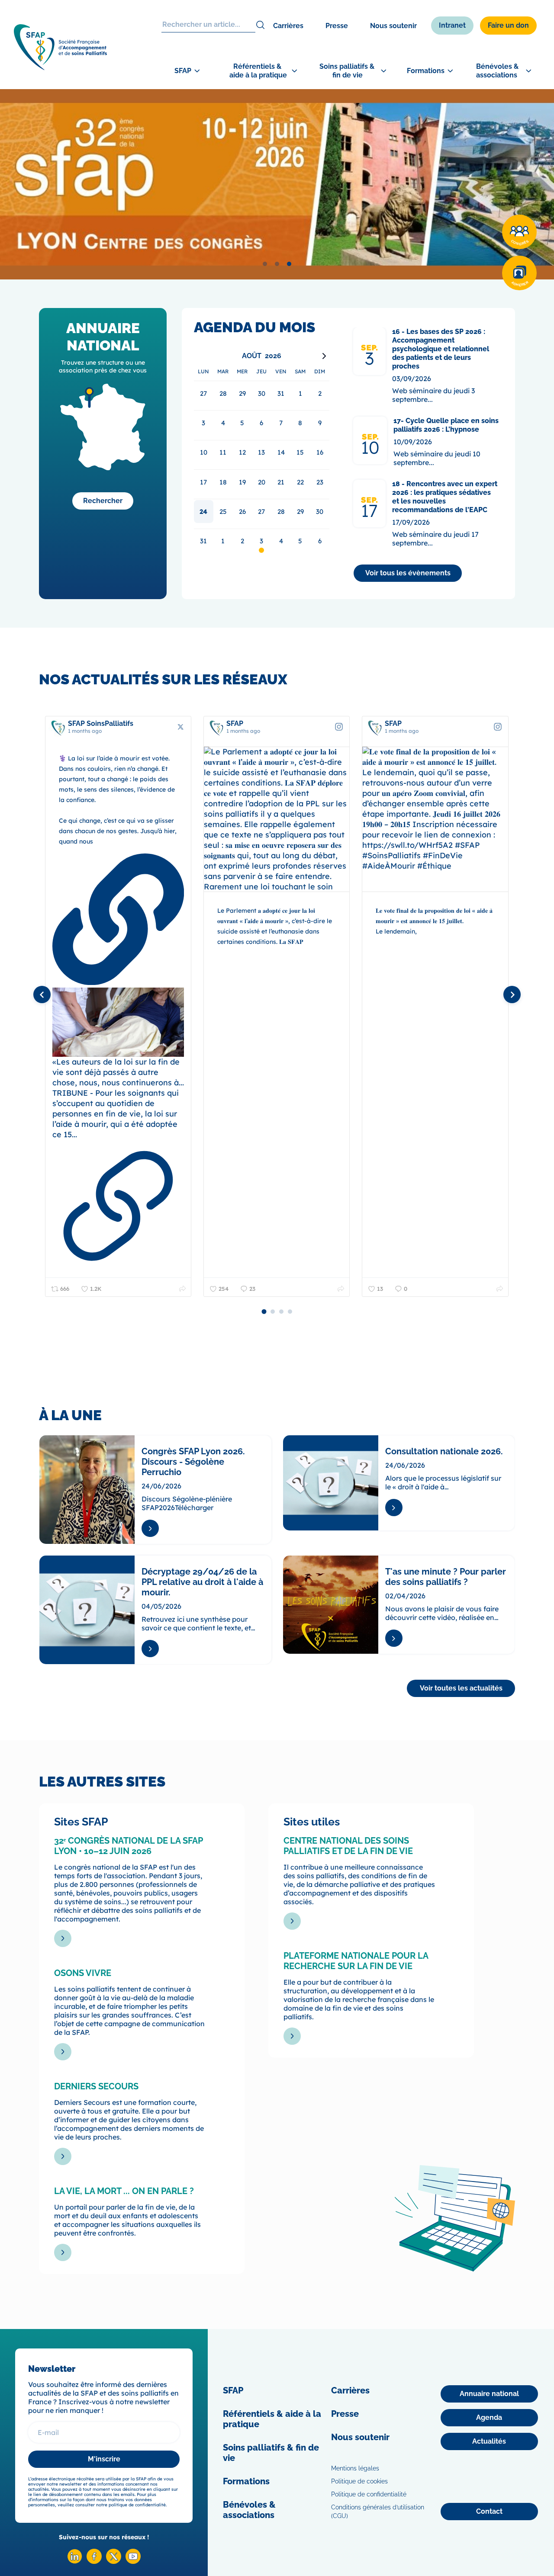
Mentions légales (355, 2468)
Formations (246, 2481)
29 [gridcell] (300, 512)
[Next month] (324, 356)
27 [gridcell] (261, 512)
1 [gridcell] (223, 541)
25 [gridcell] (223, 512)
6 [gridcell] (320, 541)
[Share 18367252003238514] (341, 1289)
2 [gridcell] (242, 541)
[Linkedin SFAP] (75, 2562)
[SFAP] (60, 67)
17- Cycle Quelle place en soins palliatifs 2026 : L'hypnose (446, 425)
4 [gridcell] (281, 541)
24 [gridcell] (203, 512)
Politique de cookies (359, 2481)
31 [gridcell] (203, 541)
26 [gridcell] (242, 512)
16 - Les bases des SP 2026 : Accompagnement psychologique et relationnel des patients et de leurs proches (441, 349)
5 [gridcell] (300, 541)
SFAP (233, 2390)
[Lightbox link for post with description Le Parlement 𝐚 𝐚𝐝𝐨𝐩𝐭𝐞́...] (277, 819)
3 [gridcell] (261, 541)
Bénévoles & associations (249, 2510)
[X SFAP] (114, 2562)
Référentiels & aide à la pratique (272, 2419)
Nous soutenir (393, 26)
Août (252, 356)
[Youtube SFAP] (133, 2562)
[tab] (265, 264)
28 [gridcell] (281, 512)
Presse (337, 26)
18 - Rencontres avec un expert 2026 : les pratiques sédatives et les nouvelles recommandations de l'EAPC (445, 497)
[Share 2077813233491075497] (182, 1289)
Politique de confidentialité (369, 2494)
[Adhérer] (519, 273)
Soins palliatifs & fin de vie (271, 2453)
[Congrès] (519, 232)
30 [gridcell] (320, 512)
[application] (262, 452)
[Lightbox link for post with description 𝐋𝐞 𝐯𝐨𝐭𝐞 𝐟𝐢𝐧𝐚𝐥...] (435, 819)
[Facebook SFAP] (94, 2562)
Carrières (288, 26)
